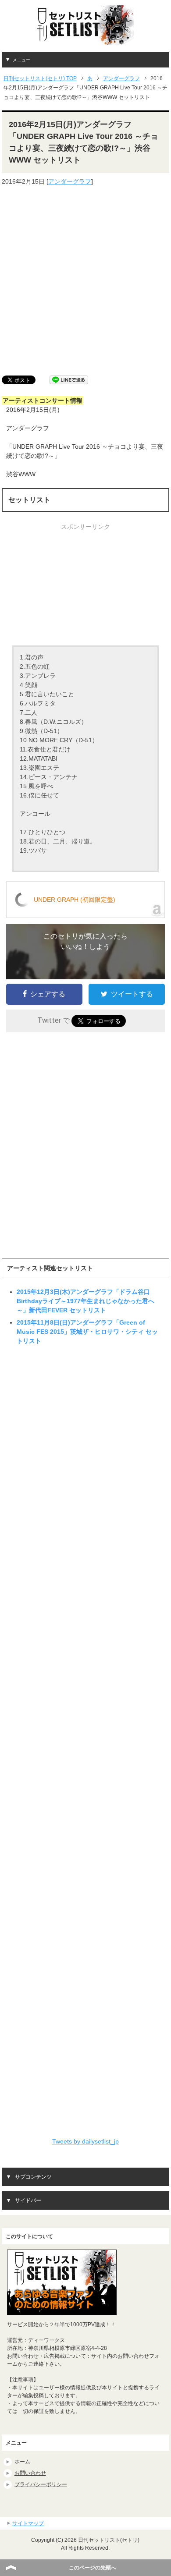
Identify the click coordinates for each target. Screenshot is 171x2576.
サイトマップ (28, 2523)
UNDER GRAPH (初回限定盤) (75, 900)
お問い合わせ (30, 2473)
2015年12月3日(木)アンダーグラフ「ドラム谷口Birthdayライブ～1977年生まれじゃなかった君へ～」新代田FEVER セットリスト (85, 1301)
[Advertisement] (85, 281)
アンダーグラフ (70, 181)
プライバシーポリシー (41, 2484)
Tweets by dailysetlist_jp (85, 2141)
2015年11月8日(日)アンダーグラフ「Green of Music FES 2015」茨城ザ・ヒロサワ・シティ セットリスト (87, 1332)
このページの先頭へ (93, 2568)
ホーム (22, 2462)
